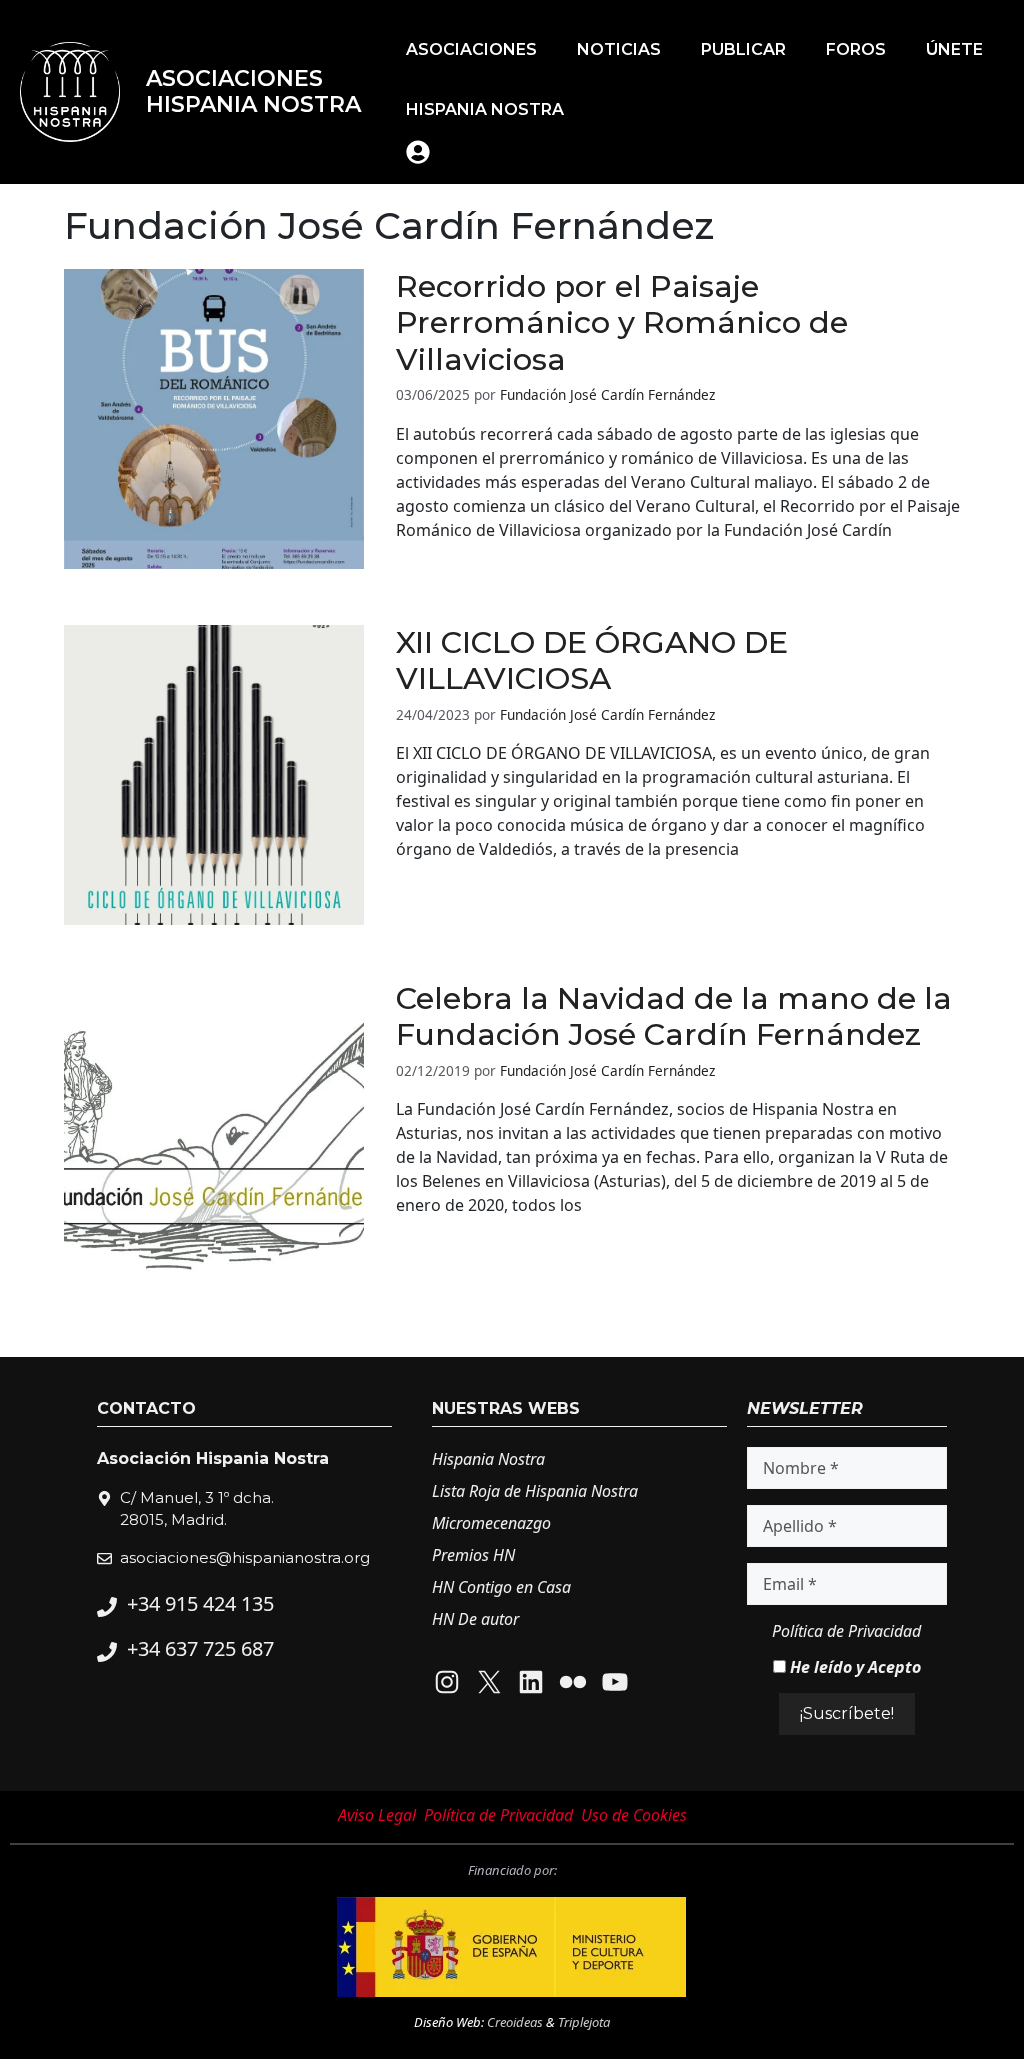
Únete (954, 49)
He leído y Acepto (853, 1667)
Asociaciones (471, 49)
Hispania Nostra (485, 109)
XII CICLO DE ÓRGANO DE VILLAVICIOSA (592, 661)
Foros (856, 49)
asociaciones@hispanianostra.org (245, 1557)
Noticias (619, 49)
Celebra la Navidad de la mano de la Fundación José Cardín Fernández (674, 1017)
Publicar (743, 49)
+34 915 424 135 (200, 1603)
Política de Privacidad (846, 1631)
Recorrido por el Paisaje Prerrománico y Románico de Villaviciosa (622, 323)
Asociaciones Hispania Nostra (253, 91)
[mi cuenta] (418, 152)
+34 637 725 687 (200, 1648)
